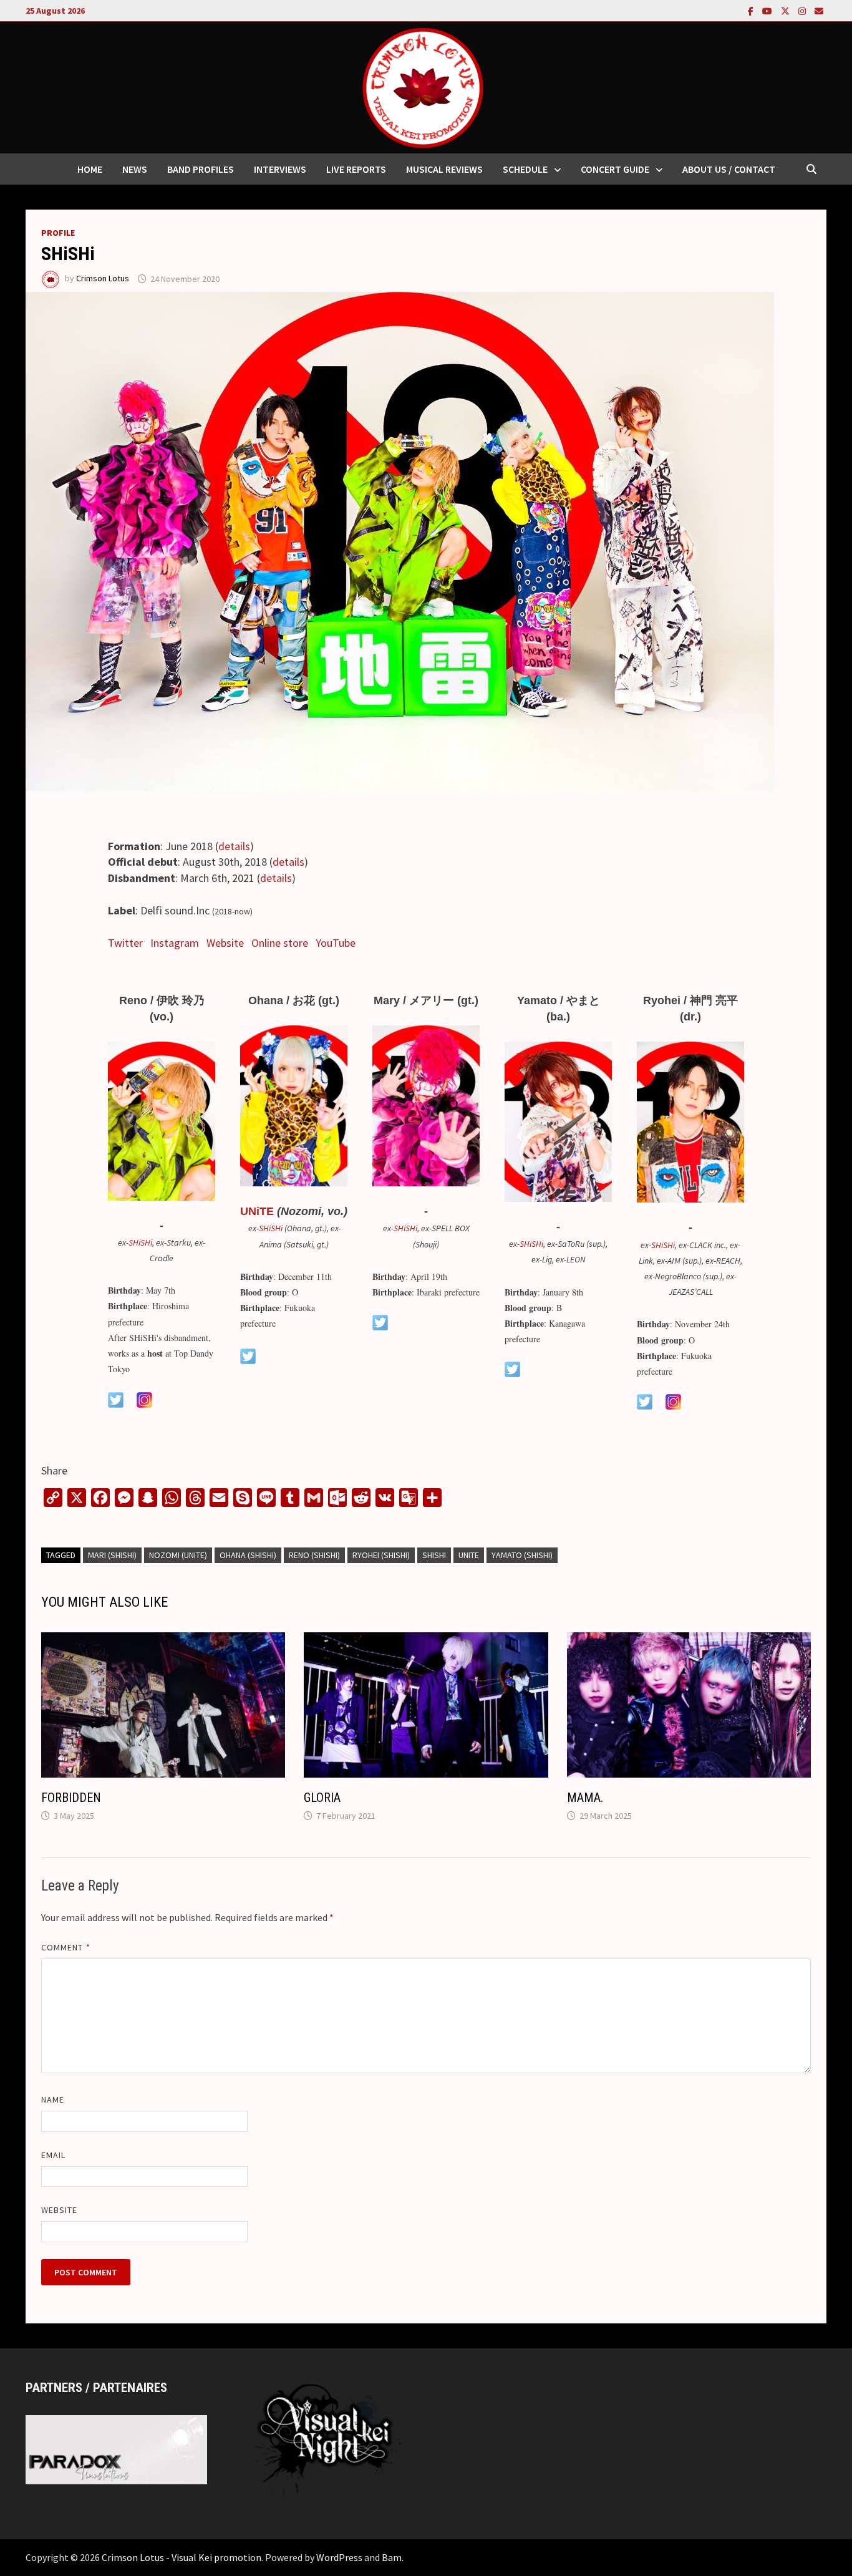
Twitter (125, 943)
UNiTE (257, 1211)
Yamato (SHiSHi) (522, 1555)
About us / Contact (729, 169)
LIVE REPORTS (356, 169)
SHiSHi (140, 1242)
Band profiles (201, 169)
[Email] (819, 10)
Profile (58, 233)
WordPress (339, 2557)
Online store (280, 943)
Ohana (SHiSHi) (248, 1555)
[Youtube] (768, 10)
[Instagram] (803, 10)
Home (90, 169)
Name (53, 2099)
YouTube (336, 943)
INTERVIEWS (280, 169)
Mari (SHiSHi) (112, 1555)
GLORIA (322, 1798)
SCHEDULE (525, 169)
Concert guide (615, 169)
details (234, 846)
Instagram (175, 943)
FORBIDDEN (71, 1798)
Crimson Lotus (103, 279)
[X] (787, 10)
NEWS (135, 169)
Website (225, 943)
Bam (392, 2557)
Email (53, 2155)
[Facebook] (752, 10)
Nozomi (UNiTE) (178, 1555)
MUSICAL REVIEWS (444, 169)
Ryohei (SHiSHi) (381, 1555)
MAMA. (585, 1798)
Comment (66, 1947)
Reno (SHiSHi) (314, 1555)
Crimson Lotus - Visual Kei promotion (182, 2557)
